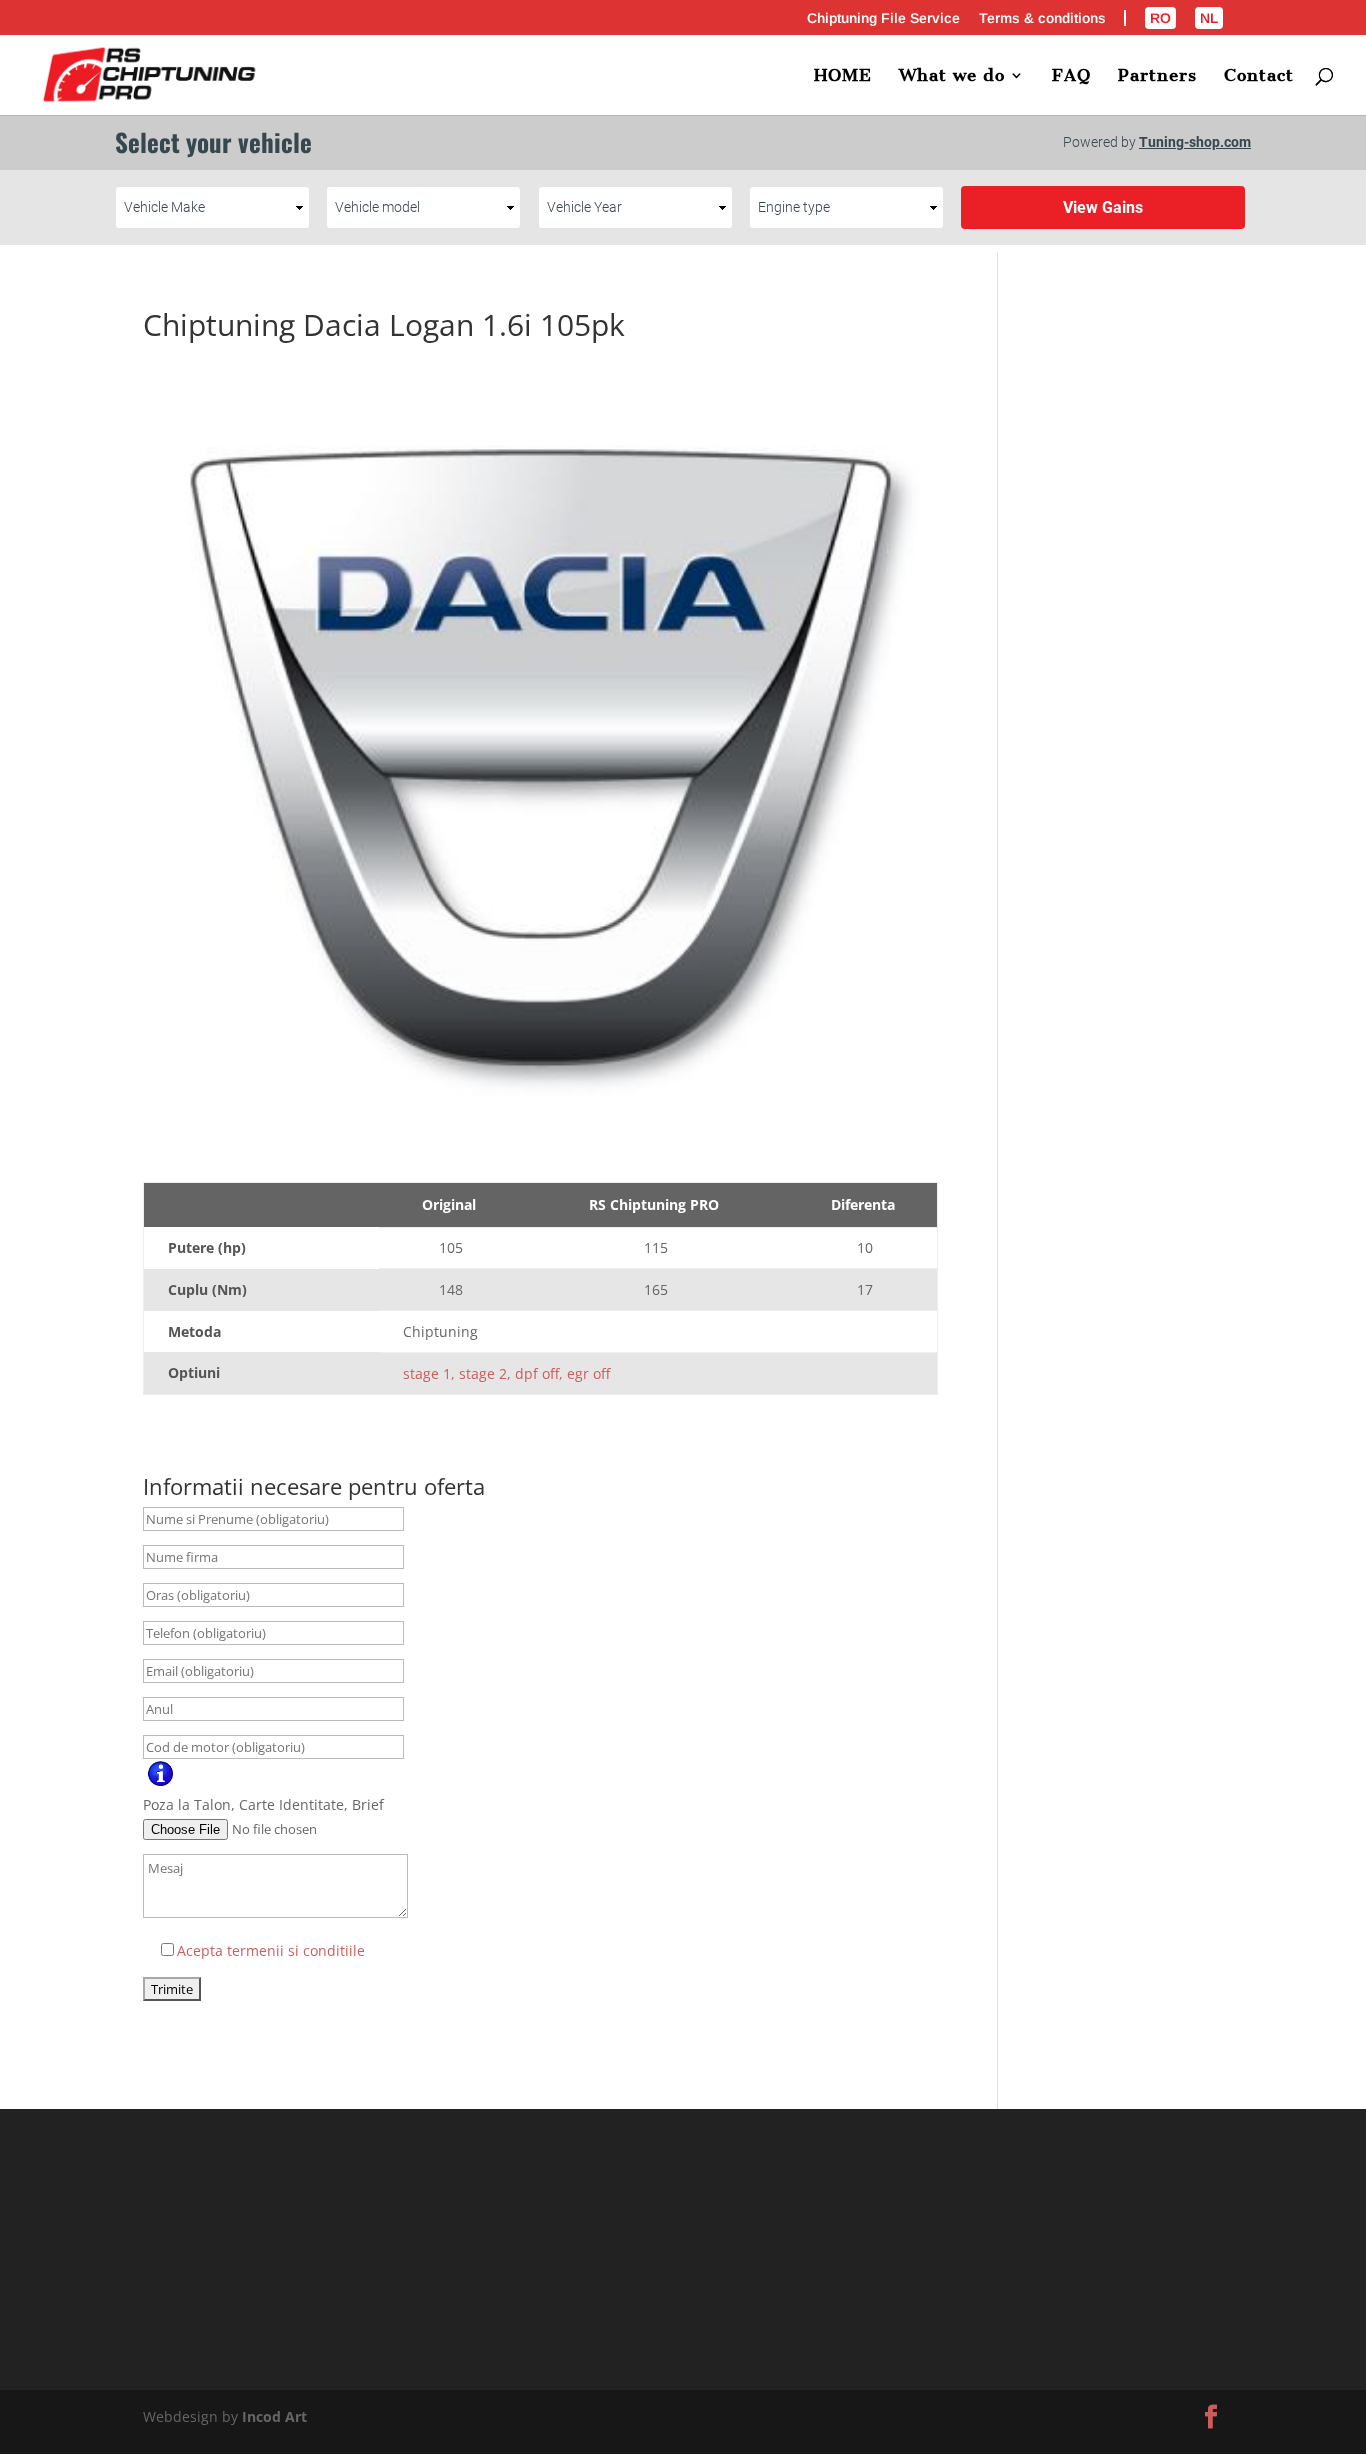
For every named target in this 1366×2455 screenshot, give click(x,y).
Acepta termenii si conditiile (271, 1950)
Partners (1157, 76)
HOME (843, 76)
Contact (1259, 76)
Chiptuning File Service (883, 18)
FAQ (1071, 76)
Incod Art (274, 2416)
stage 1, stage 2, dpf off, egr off (506, 1373)
